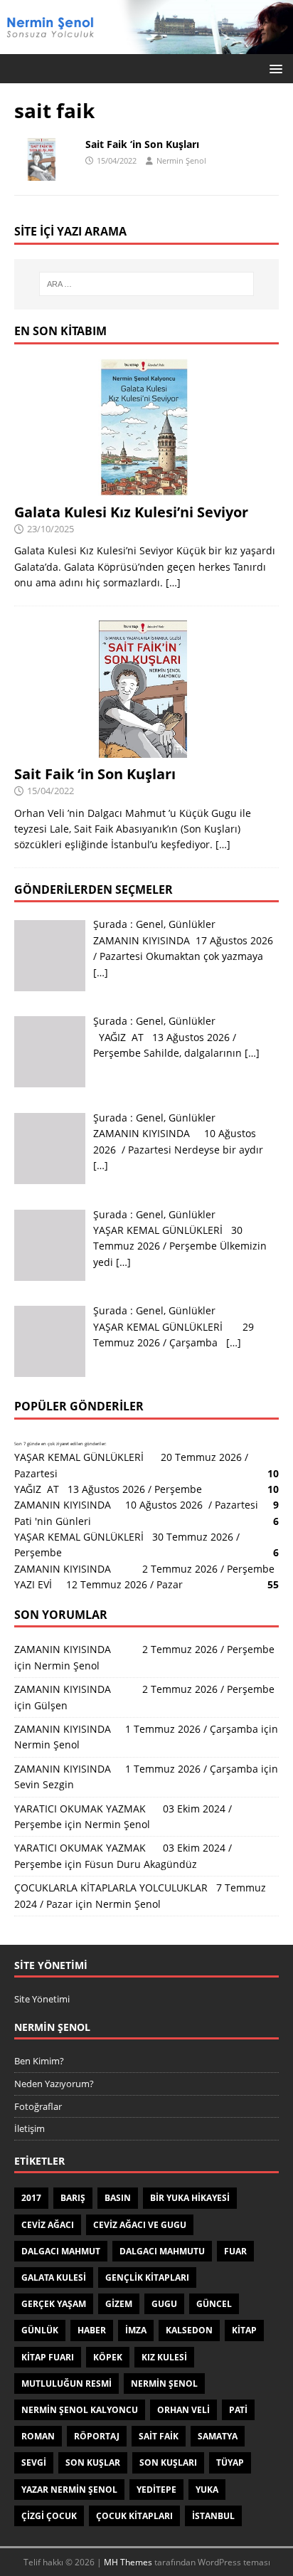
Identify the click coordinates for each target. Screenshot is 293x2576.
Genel (150, 924)
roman (38, 2436)
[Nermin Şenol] (146, 46)
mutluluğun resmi (66, 2384)
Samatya (218, 2436)
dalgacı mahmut (61, 2251)
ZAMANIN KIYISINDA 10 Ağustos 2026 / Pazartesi (136, 1505)
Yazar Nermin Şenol (69, 2490)
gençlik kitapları (147, 2277)
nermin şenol (164, 2384)
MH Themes (128, 2562)
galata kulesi (54, 2277)
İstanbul (213, 2516)
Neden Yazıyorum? (54, 2084)
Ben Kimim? (39, 2061)
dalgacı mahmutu (162, 2251)
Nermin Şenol (181, 160)
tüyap (230, 2462)
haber (92, 2330)
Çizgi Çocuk (49, 2516)
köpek (108, 2357)
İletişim (30, 2128)
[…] (173, 582)
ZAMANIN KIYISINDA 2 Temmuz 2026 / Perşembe (144, 1569)
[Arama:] (147, 284)
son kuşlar (93, 2462)
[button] (273, 68)
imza (136, 2330)
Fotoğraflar (38, 2106)
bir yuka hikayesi (190, 2198)
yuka (207, 2490)
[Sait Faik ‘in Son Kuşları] (146, 749)
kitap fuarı (48, 2357)
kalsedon (189, 2330)
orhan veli (183, 2410)
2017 (31, 2198)
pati (238, 2410)
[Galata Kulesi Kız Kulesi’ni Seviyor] (146, 487)
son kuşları (168, 2462)
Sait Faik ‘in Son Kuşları (142, 144)
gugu (164, 2304)
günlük (40, 2330)
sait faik (159, 2436)
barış (73, 2198)
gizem (119, 2304)
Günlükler (192, 924)
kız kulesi (164, 2357)
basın (118, 2198)
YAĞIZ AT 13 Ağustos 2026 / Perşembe (108, 1489)
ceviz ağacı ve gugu (140, 2225)
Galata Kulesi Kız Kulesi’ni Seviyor (131, 512)
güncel (214, 2304)
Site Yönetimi (42, 1999)
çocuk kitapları (134, 2516)
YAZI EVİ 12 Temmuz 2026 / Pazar (101, 1584)
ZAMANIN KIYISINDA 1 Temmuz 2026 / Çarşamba (136, 1729)
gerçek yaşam (54, 2304)
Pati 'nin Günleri (53, 1521)
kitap (244, 2330)
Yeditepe (156, 2490)
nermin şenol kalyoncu (80, 2410)
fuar (235, 2251)
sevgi (34, 2462)
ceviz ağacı (48, 2225)
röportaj (97, 2436)
